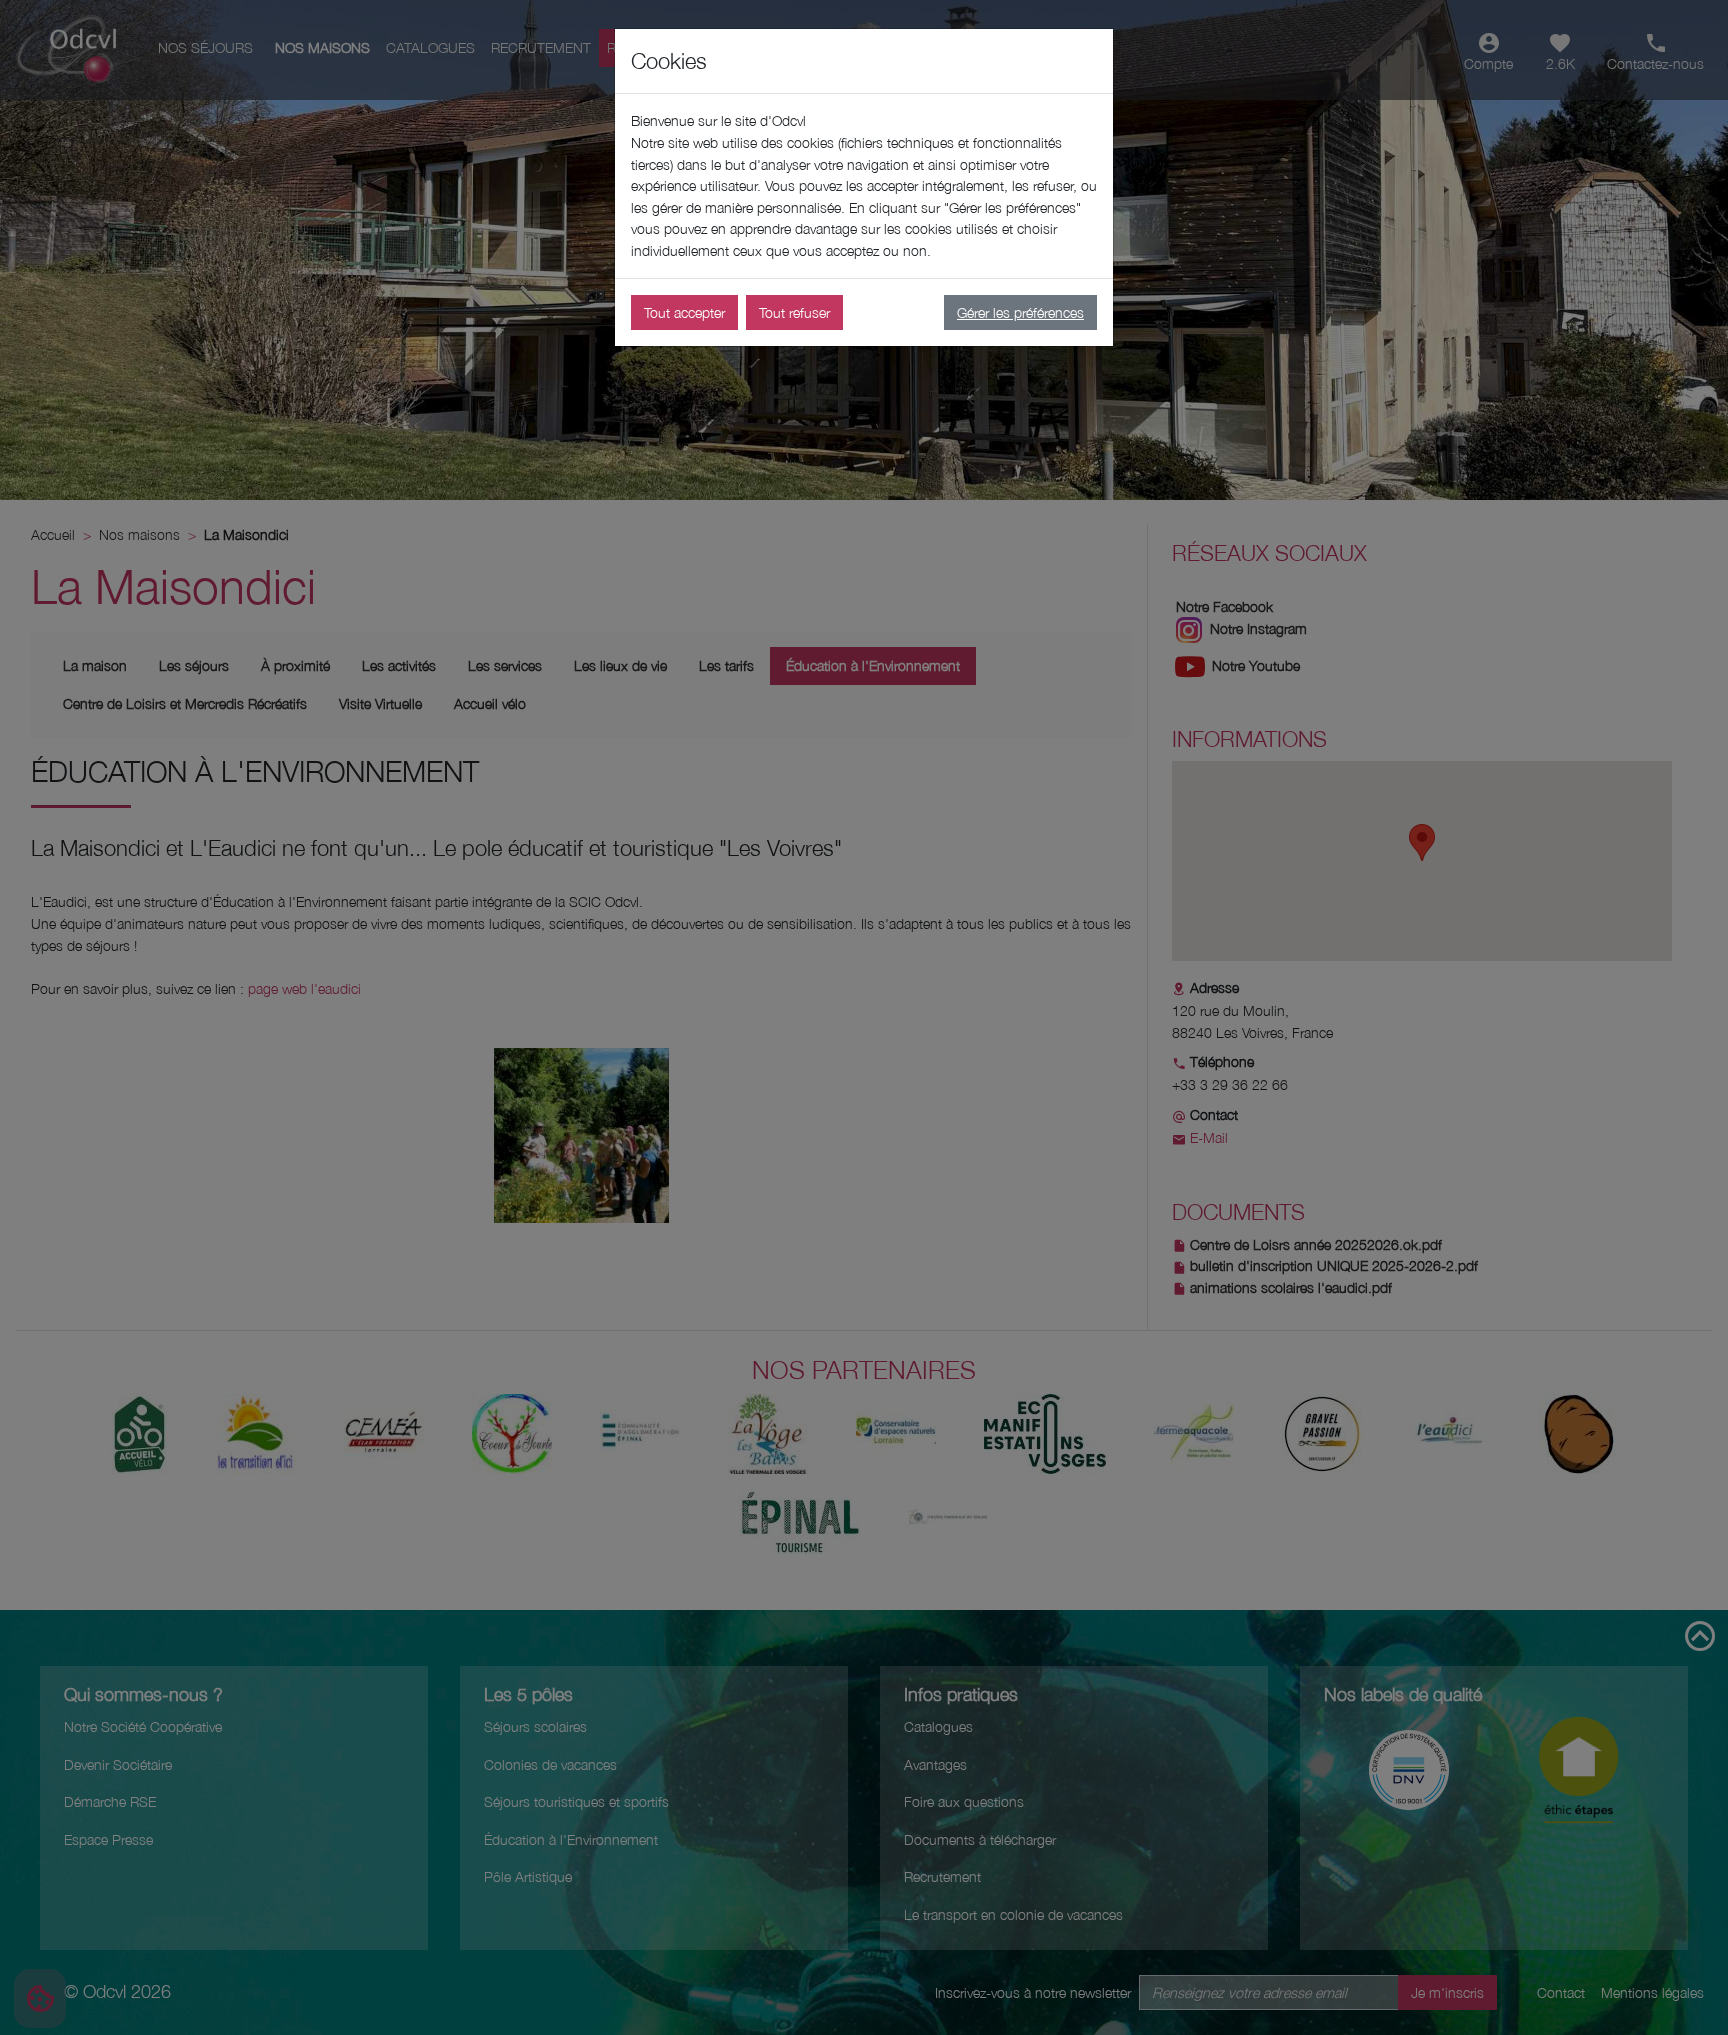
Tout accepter (684, 312)
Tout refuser (794, 312)
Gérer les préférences (1020, 312)
